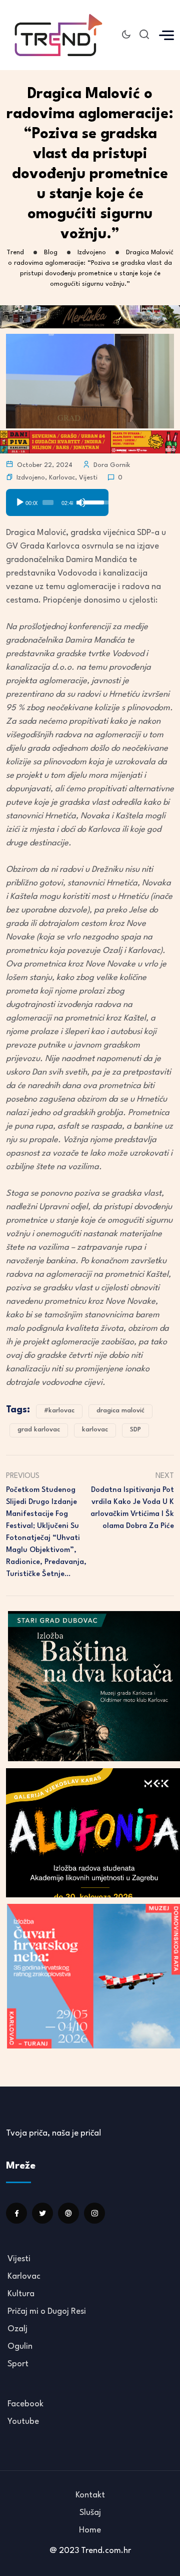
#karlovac (59, 1411)
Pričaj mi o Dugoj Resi (47, 2311)
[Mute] (81, 502)
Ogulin (20, 2347)
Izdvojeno (31, 478)
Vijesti (88, 478)
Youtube (23, 2422)
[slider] (48, 502)
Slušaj (90, 2513)
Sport (18, 2364)
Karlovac (62, 478)
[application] (57, 499)
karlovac (95, 1430)
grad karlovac (39, 1430)
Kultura (21, 2294)
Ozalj (17, 2329)
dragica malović (120, 1411)
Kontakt (90, 2495)
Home (90, 2530)
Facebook (25, 2404)
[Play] (20, 502)
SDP (135, 1430)
